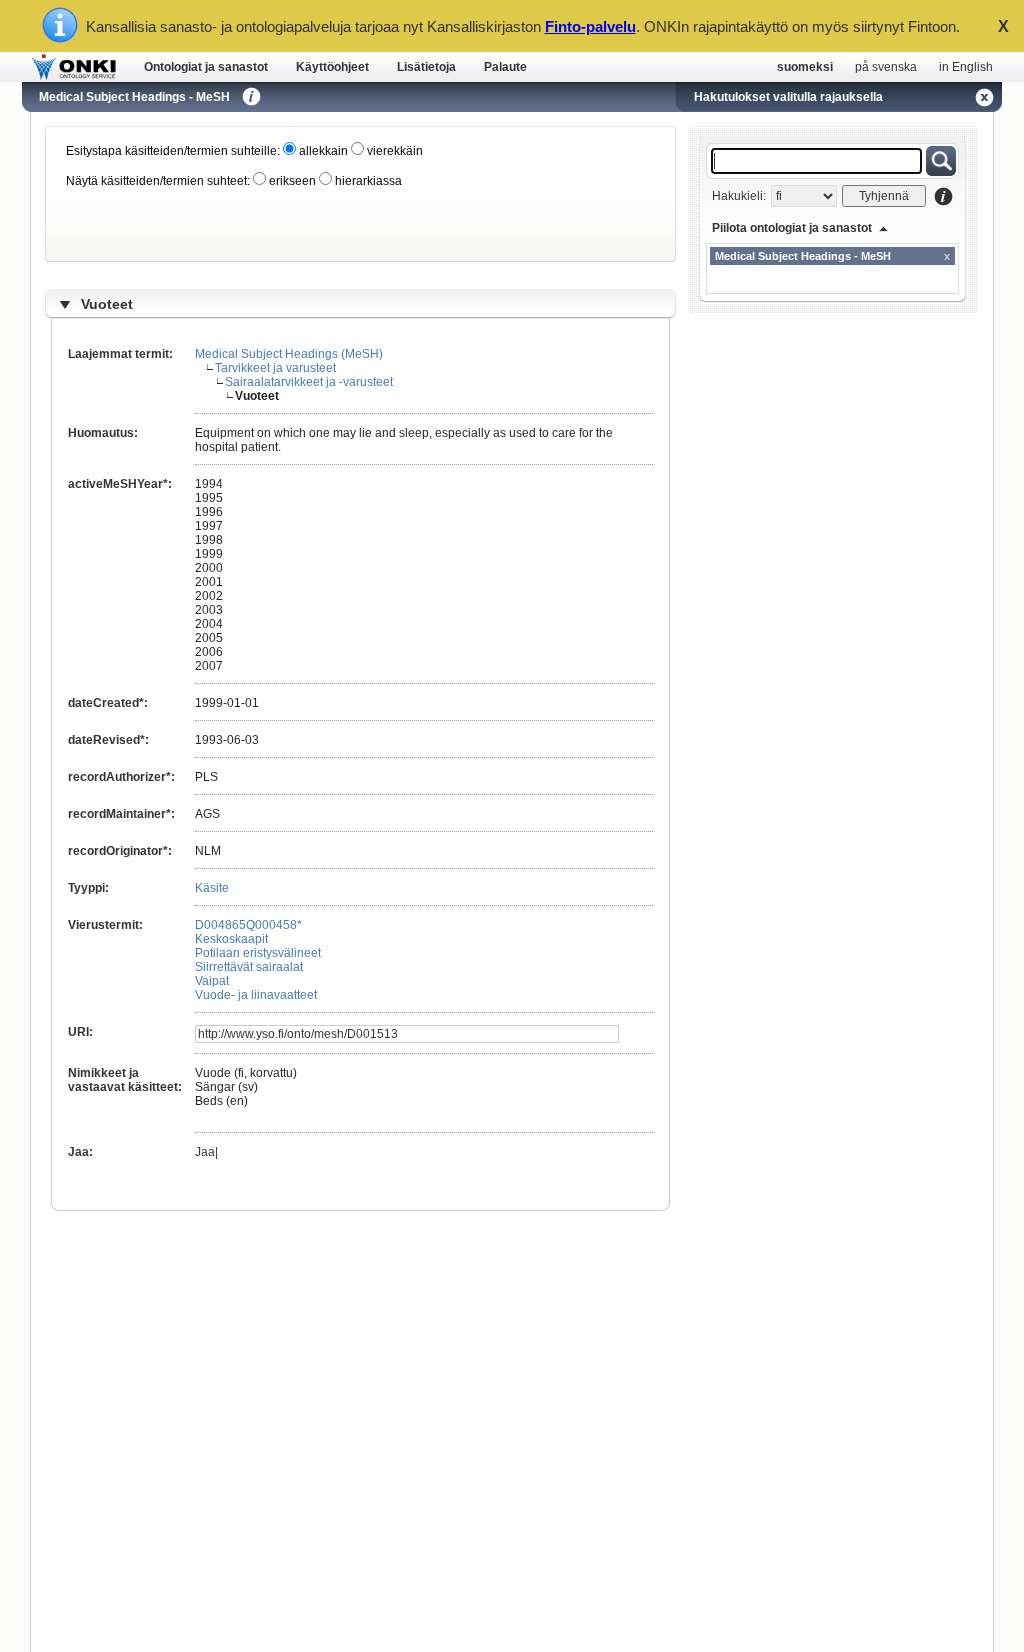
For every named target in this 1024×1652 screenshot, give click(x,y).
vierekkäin (393, 151)
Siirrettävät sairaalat (249, 967)
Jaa (205, 1152)
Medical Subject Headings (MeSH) (289, 354)
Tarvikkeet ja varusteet (275, 368)
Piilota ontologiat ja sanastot (792, 228)
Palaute (505, 67)
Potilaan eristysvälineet (258, 953)
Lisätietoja (426, 67)
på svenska (886, 67)
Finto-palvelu (590, 26)
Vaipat (212, 981)
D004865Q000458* (248, 925)
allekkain (322, 151)
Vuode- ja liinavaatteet (256, 995)
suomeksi (805, 67)
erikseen (291, 181)
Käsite (212, 888)
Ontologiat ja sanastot (206, 67)
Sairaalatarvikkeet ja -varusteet (309, 382)
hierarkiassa (367, 181)
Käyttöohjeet (332, 67)
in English (966, 67)
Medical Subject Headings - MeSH (134, 97)
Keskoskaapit (231, 939)
